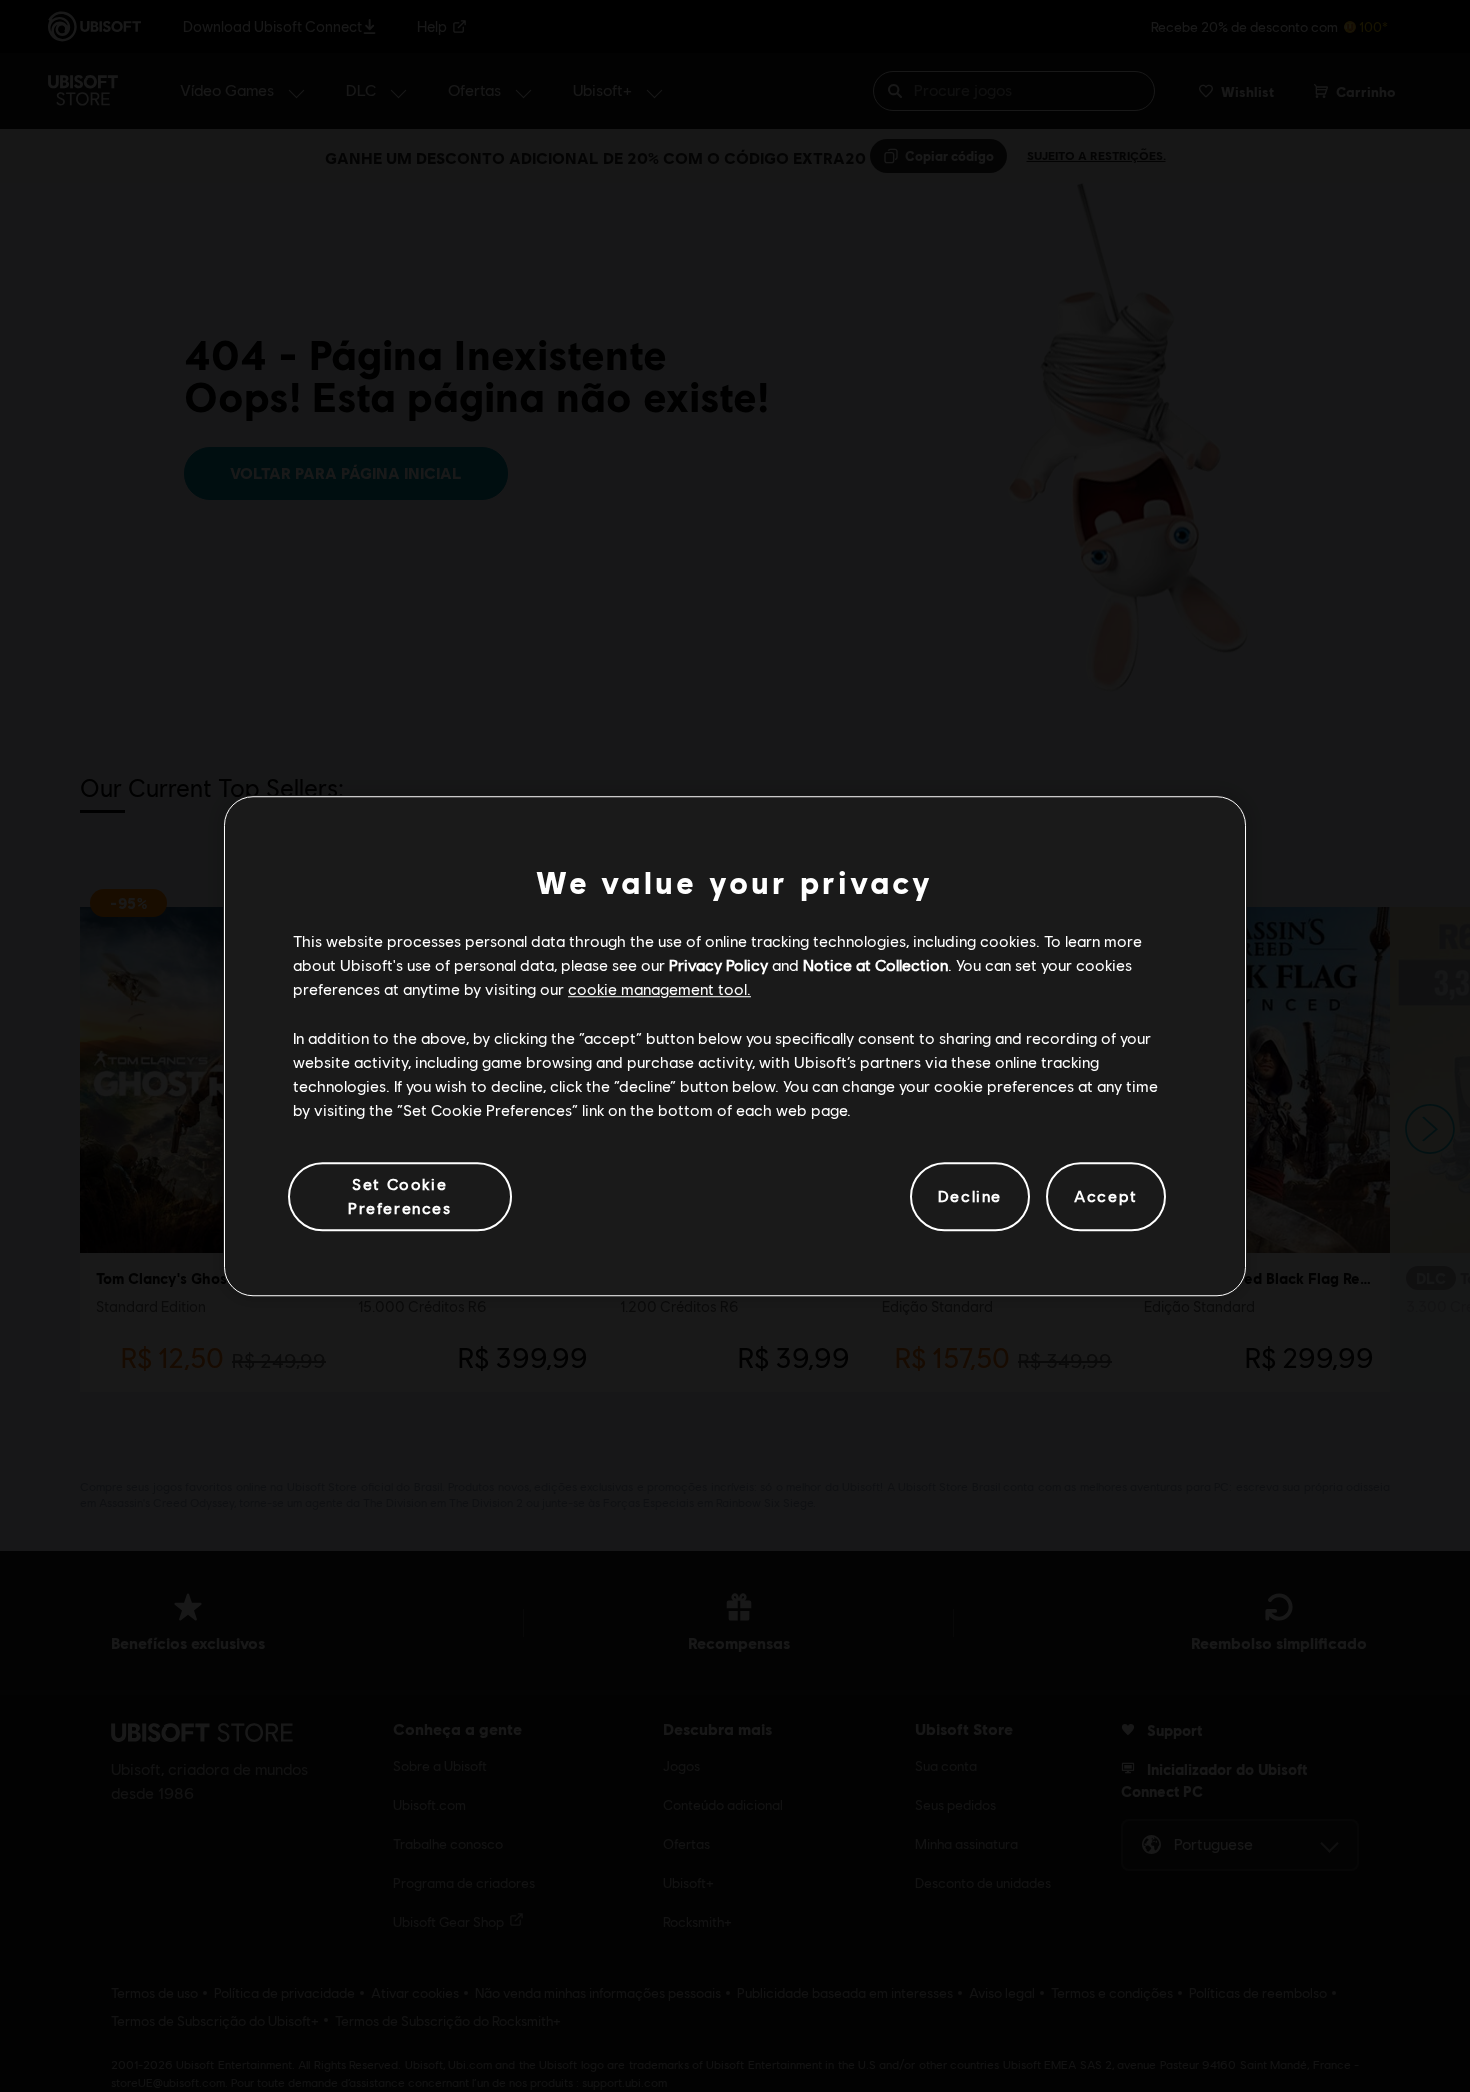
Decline (970, 1196)
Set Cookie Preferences (400, 1195)
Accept (1106, 1196)
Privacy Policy (718, 964)
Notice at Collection (875, 964)
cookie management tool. (659, 989)
